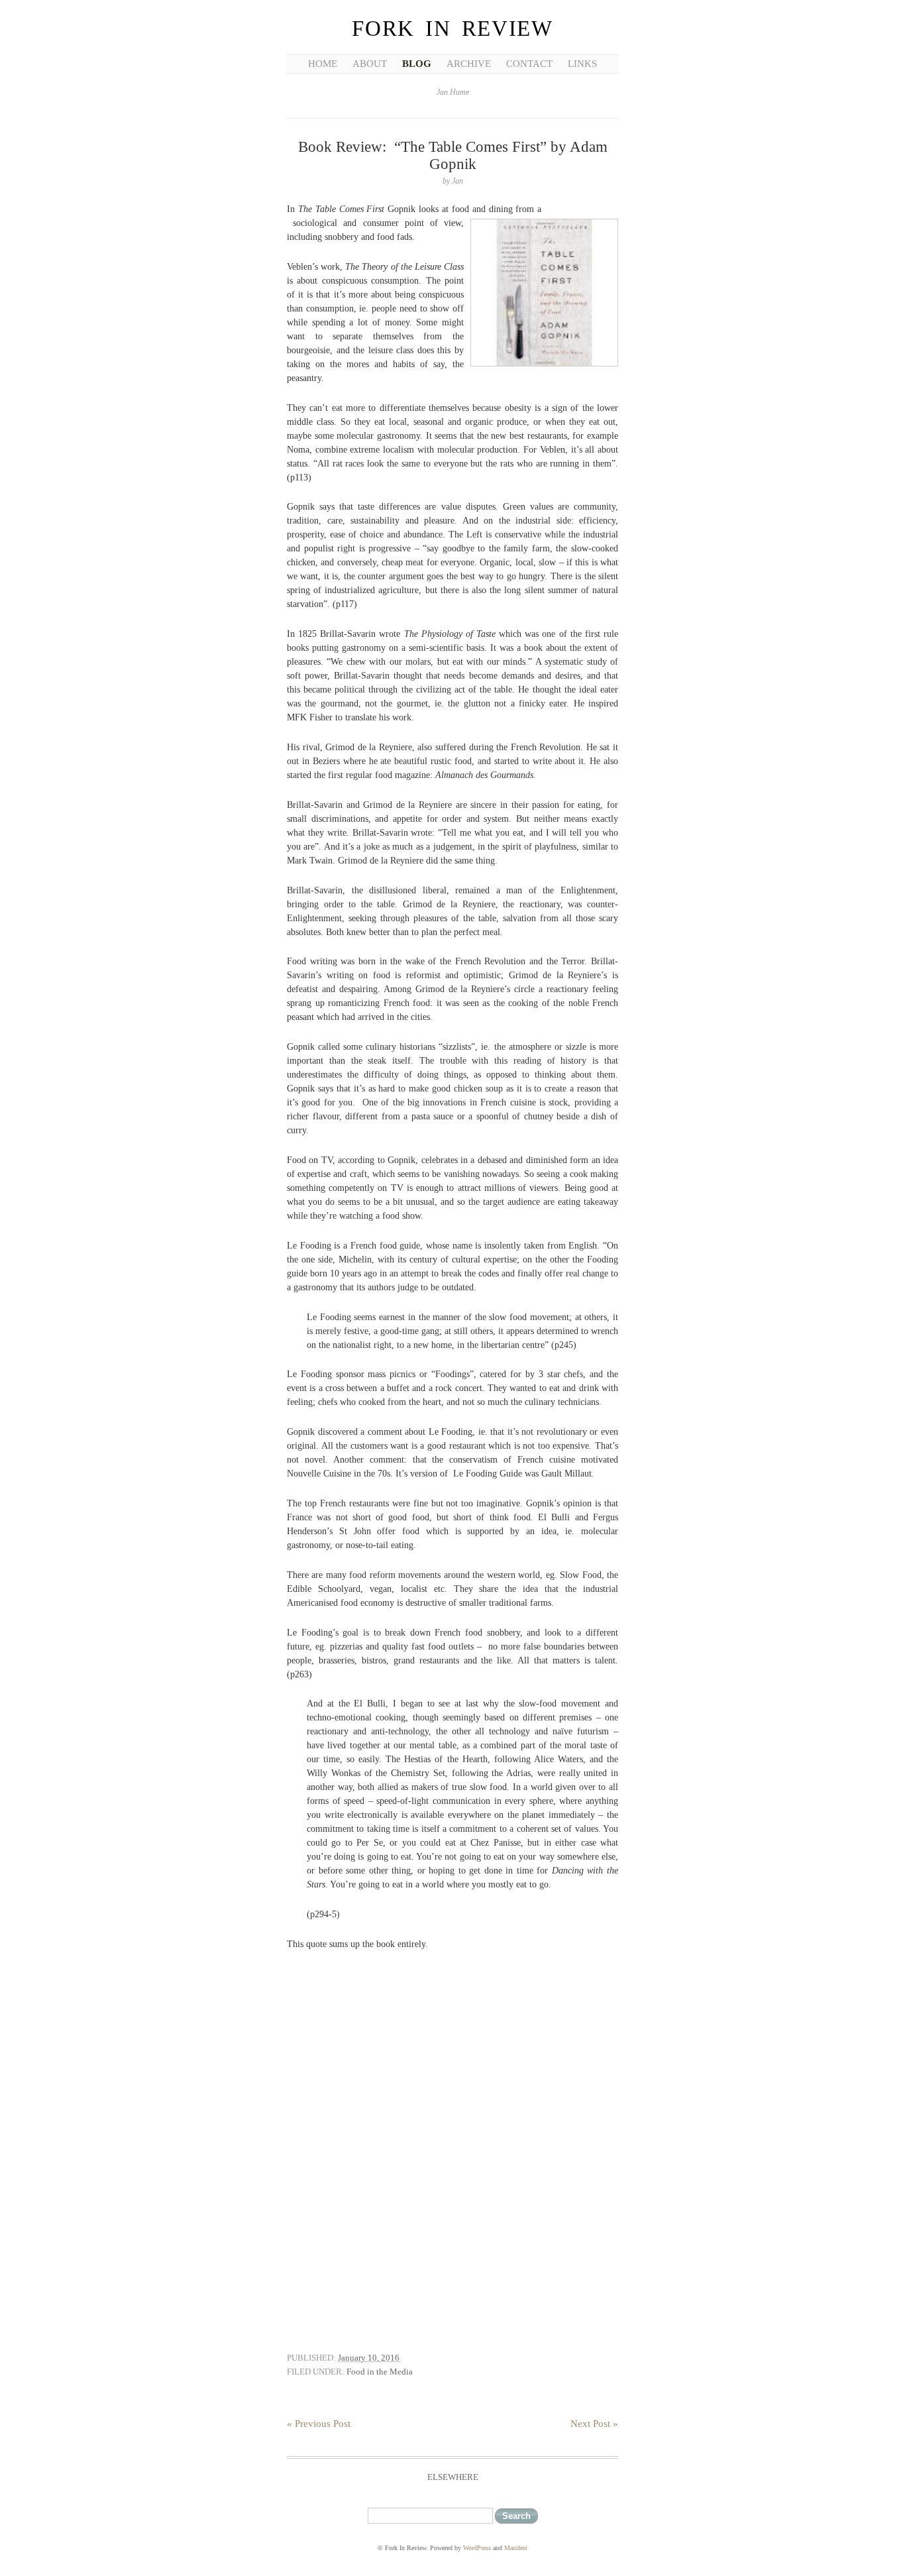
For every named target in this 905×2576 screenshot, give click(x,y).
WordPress (477, 2548)
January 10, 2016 (369, 2358)
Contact (529, 64)
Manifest (516, 2548)
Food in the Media (380, 2372)
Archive (469, 64)
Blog (417, 64)
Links (582, 64)
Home (323, 64)
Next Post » (594, 2424)
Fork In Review (452, 28)
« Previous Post (319, 2424)
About (370, 64)
